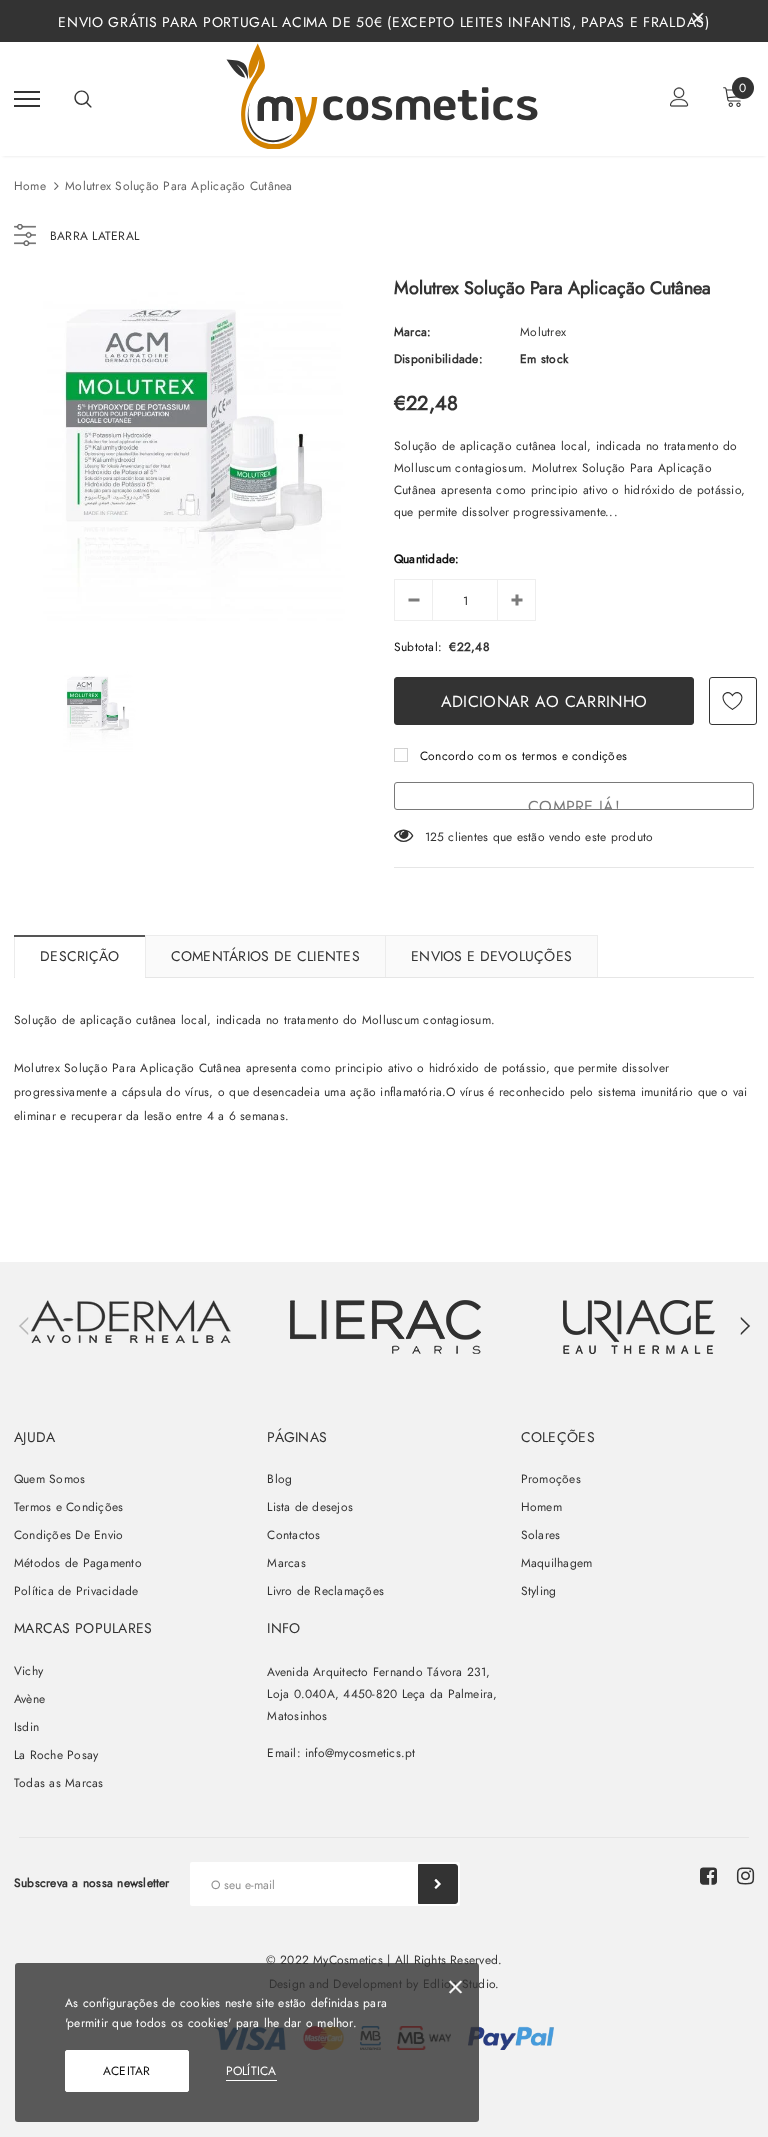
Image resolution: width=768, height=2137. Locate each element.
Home (30, 186)
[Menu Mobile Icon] (27, 99)
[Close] (455, 1990)
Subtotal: (418, 647)
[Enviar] (438, 1884)
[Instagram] (745, 1876)
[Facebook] (708, 1876)
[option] (194, 460)
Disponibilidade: (438, 359)
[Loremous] (385, 1327)
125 (435, 837)
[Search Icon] (83, 99)
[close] (698, 21)
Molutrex (543, 332)
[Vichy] (131, 1321)
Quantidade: (427, 559)
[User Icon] (679, 99)
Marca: (412, 332)
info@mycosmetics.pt (360, 1753)
